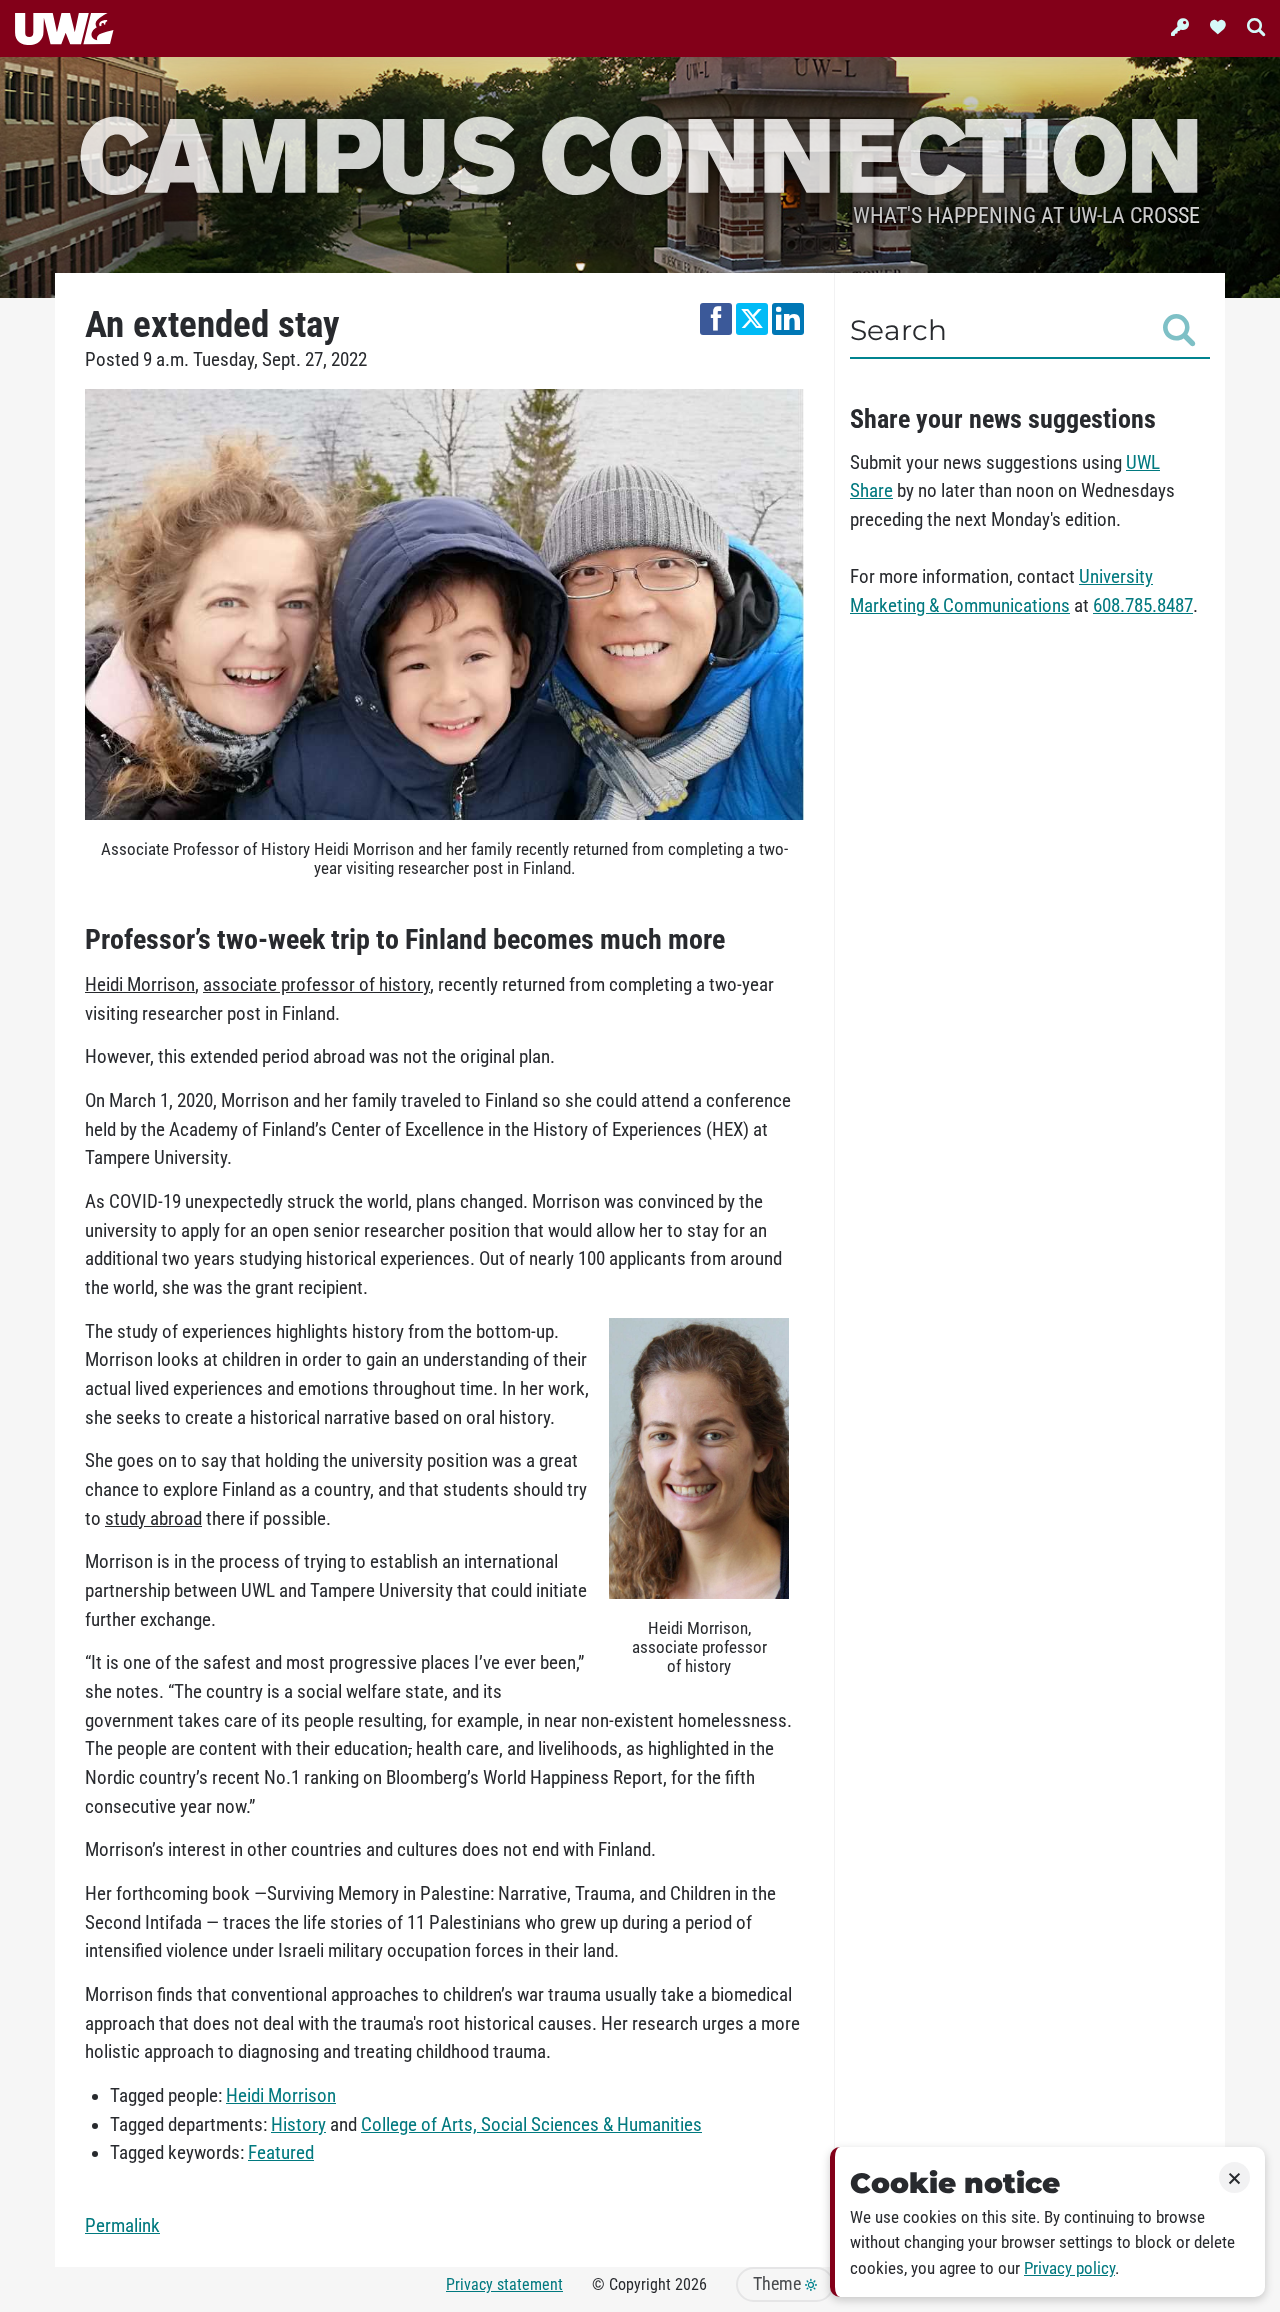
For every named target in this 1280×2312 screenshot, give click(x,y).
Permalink (122, 2226)
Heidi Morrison (281, 2096)
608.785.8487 (1143, 606)
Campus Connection (640, 152)
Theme (779, 2284)
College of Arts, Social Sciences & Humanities (531, 2125)
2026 (691, 2284)
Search (898, 330)
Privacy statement (504, 2284)
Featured (281, 2153)
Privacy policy (1069, 2268)
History (298, 2125)
